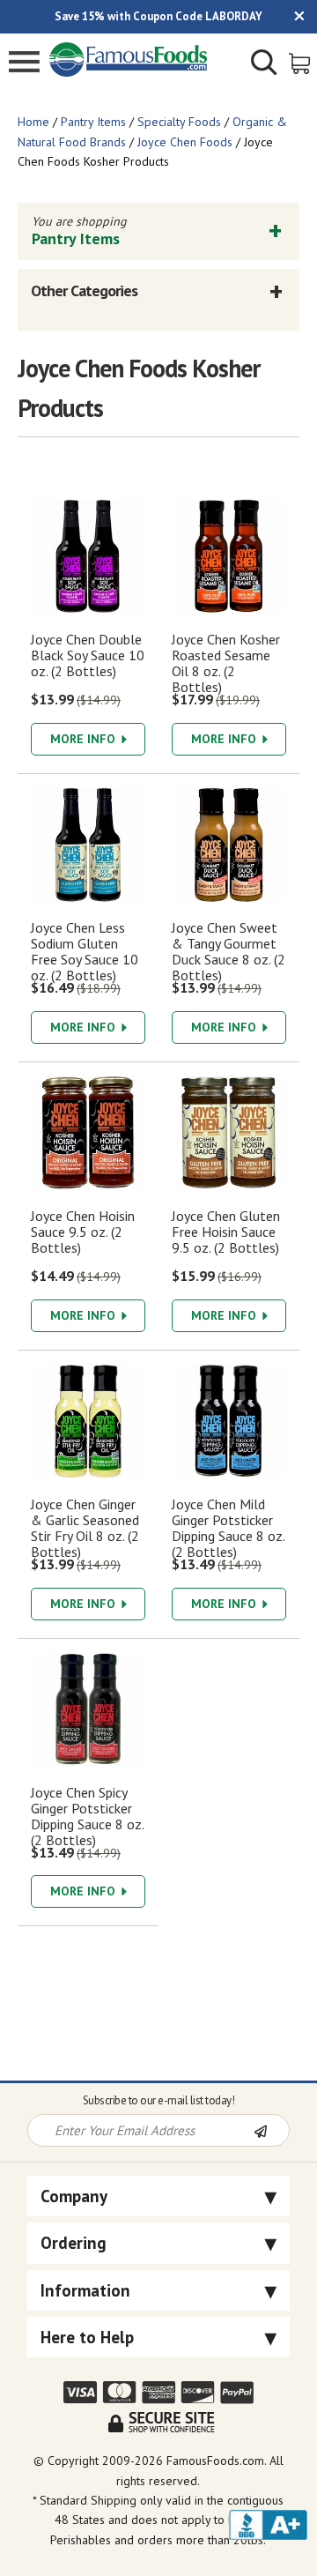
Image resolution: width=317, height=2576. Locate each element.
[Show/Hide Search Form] (264, 64)
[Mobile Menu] (24, 64)
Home (33, 122)
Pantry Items (93, 122)
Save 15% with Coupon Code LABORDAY (158, 16)
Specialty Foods (179, 122)
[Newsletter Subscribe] (271, 2132)
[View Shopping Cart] (301, 62)
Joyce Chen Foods (185, 142)
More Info (85, 739)
